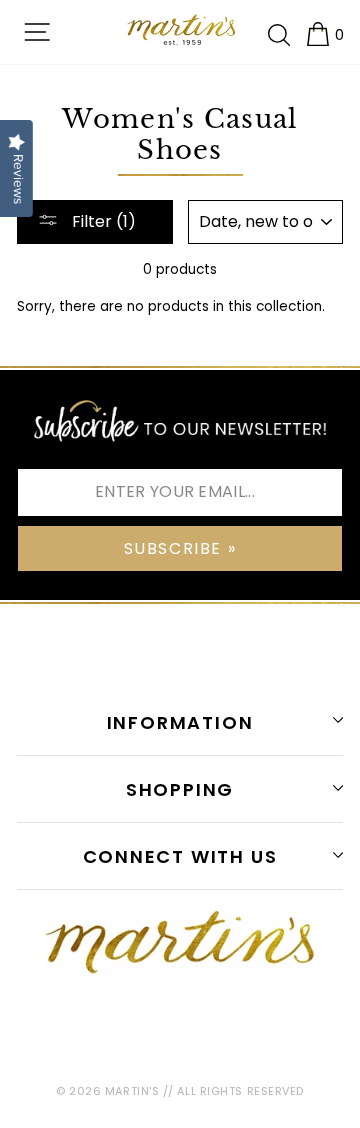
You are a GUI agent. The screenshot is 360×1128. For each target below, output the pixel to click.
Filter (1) (102, 221)
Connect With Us (180, 856)
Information (180, 722)
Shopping (180, 789)
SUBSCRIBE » (180, 548)
